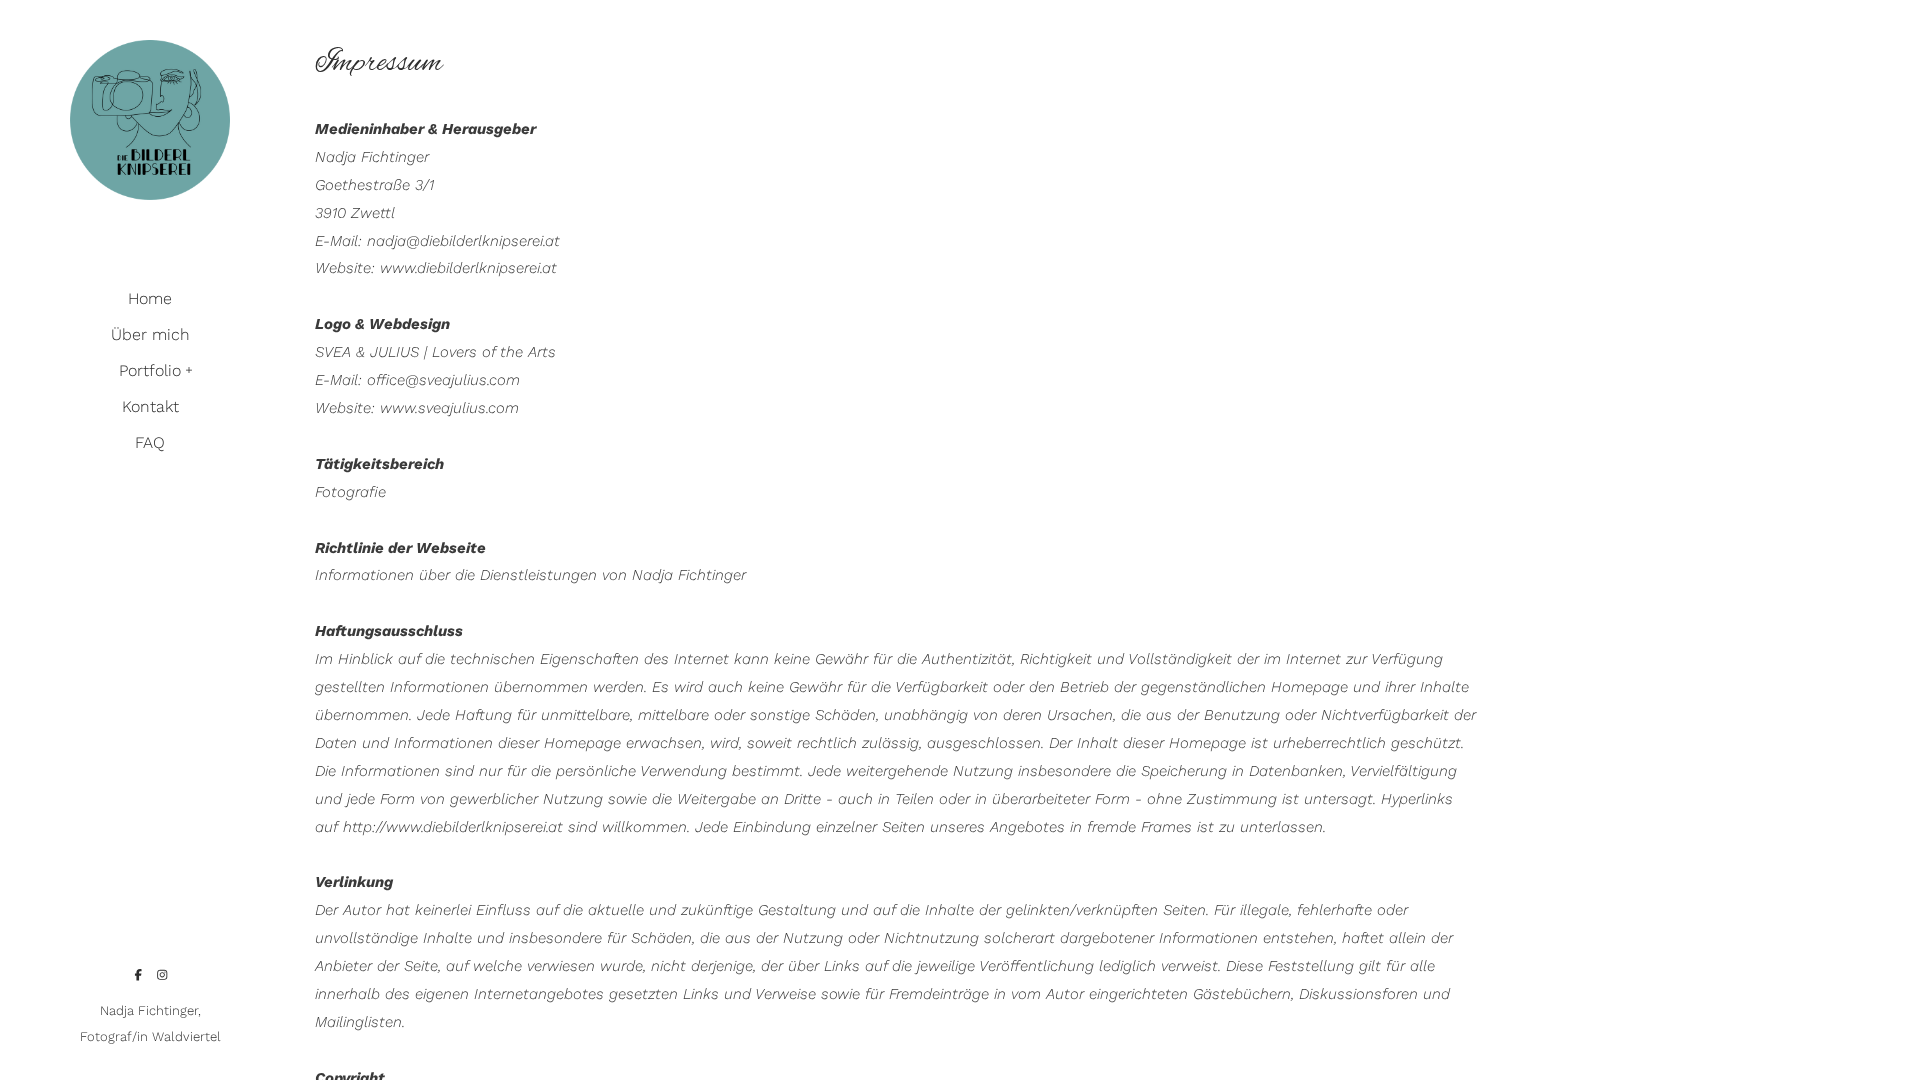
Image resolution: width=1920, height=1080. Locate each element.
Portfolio (150, 370)
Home (150, 298)
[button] (190, 368)
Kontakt (150, 406)
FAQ (150, 442)
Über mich (150, 334)
